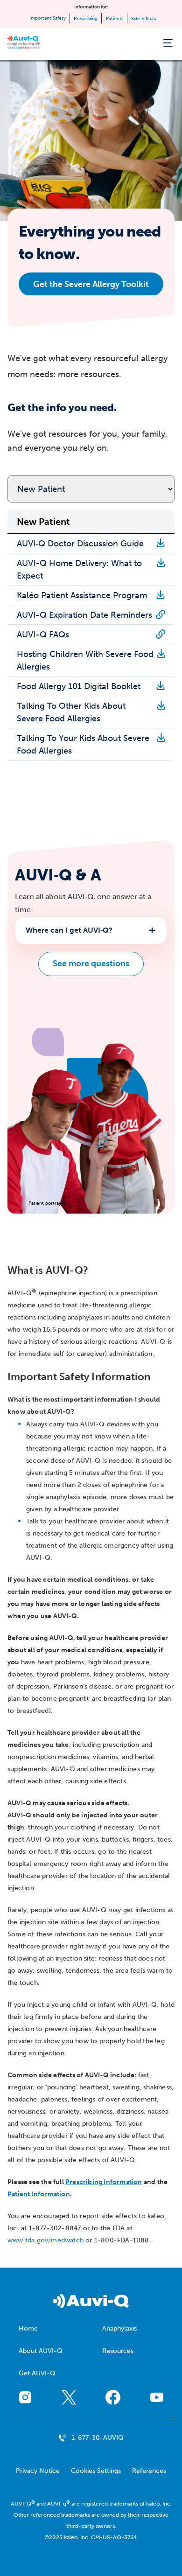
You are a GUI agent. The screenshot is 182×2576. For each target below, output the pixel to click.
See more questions (91, 963)
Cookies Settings (96, 2471)
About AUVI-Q (41, 2351)
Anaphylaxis (119, 2328)
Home (28, 2328)
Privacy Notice (38, 2471)
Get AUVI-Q (37, 2373)
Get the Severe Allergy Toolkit (91, 284)
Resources (118, 2351)
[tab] (91, 930)
